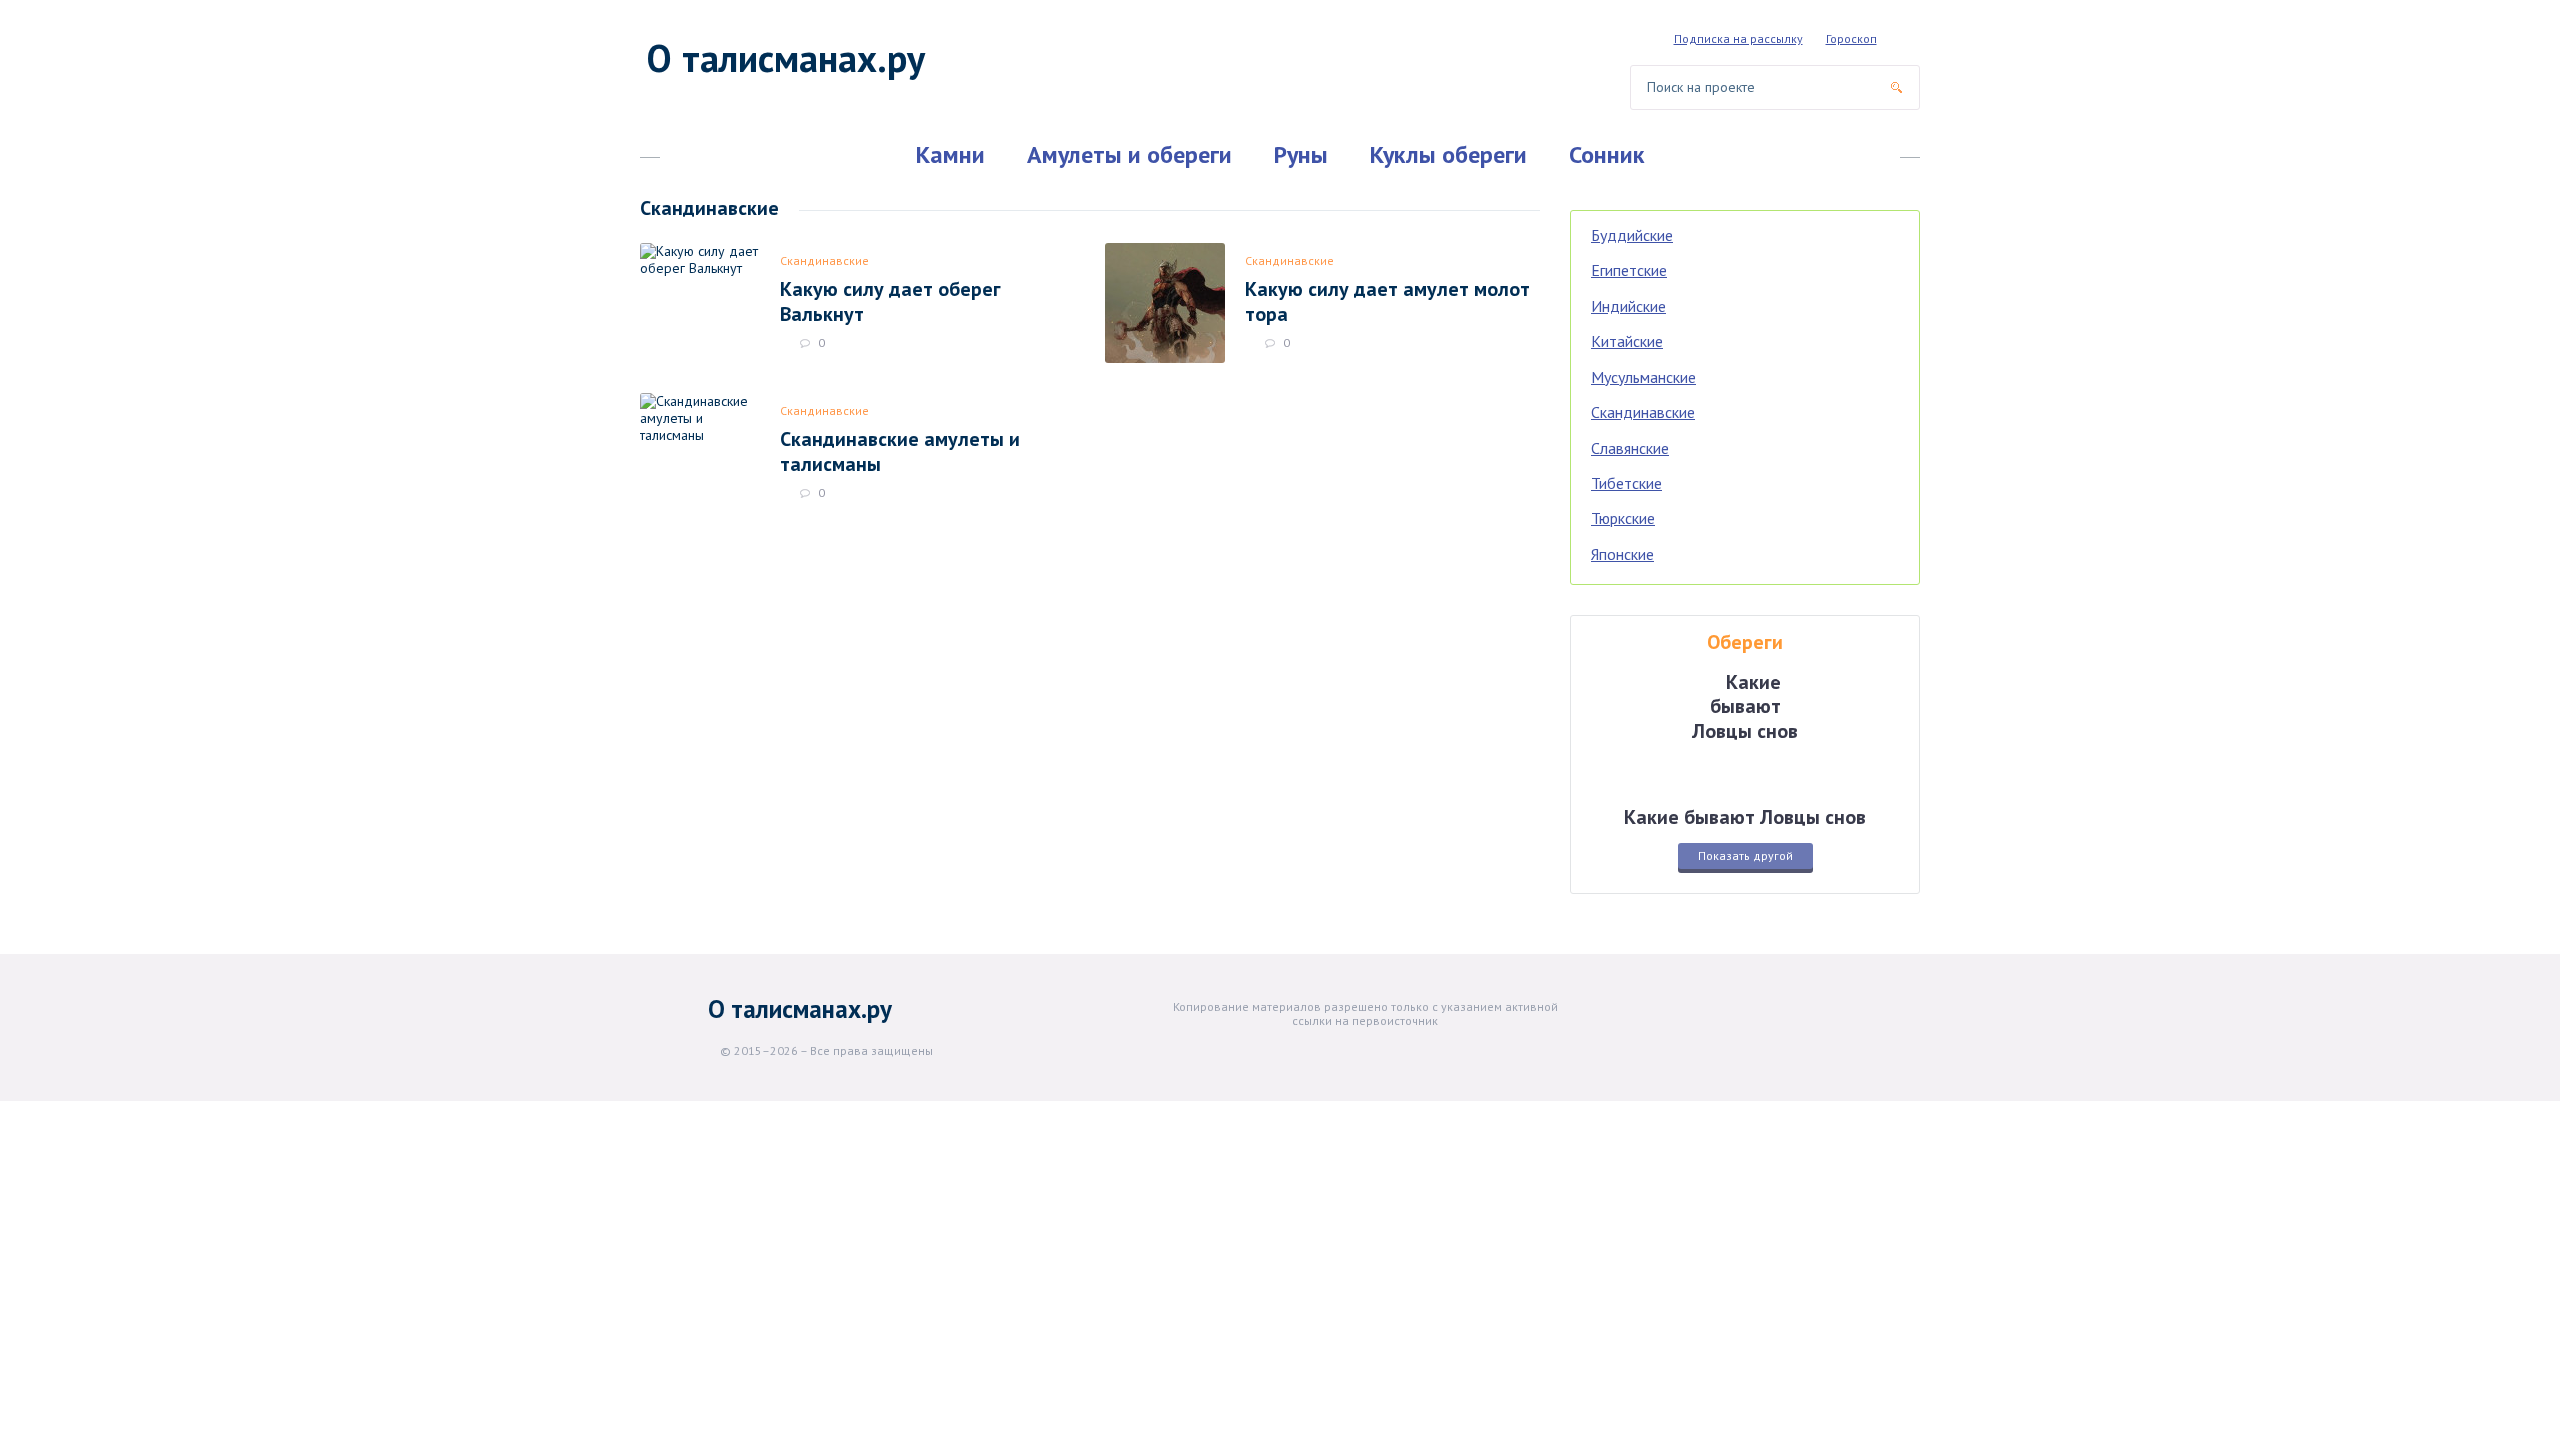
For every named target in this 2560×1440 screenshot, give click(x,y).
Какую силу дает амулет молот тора (1387, 301)
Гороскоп (1851, 38)
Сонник (1606, 154)
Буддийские (1632, 235)
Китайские (1627, 341)
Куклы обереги (1448, 154)
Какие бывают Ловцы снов (1745, 816)
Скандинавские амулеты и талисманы (900, 451)
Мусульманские (1643, 377)
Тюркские (1623, 518)
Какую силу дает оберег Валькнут (890, 301)
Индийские (1628, 306)
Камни (950, 154)
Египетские (1629, 270)
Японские (1622, 554)
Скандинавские (824, 260)
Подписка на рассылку (1738, 38)
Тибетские (1626, 483)
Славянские (1630, 448)
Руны (1301, 154)
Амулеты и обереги (1129, 154)
